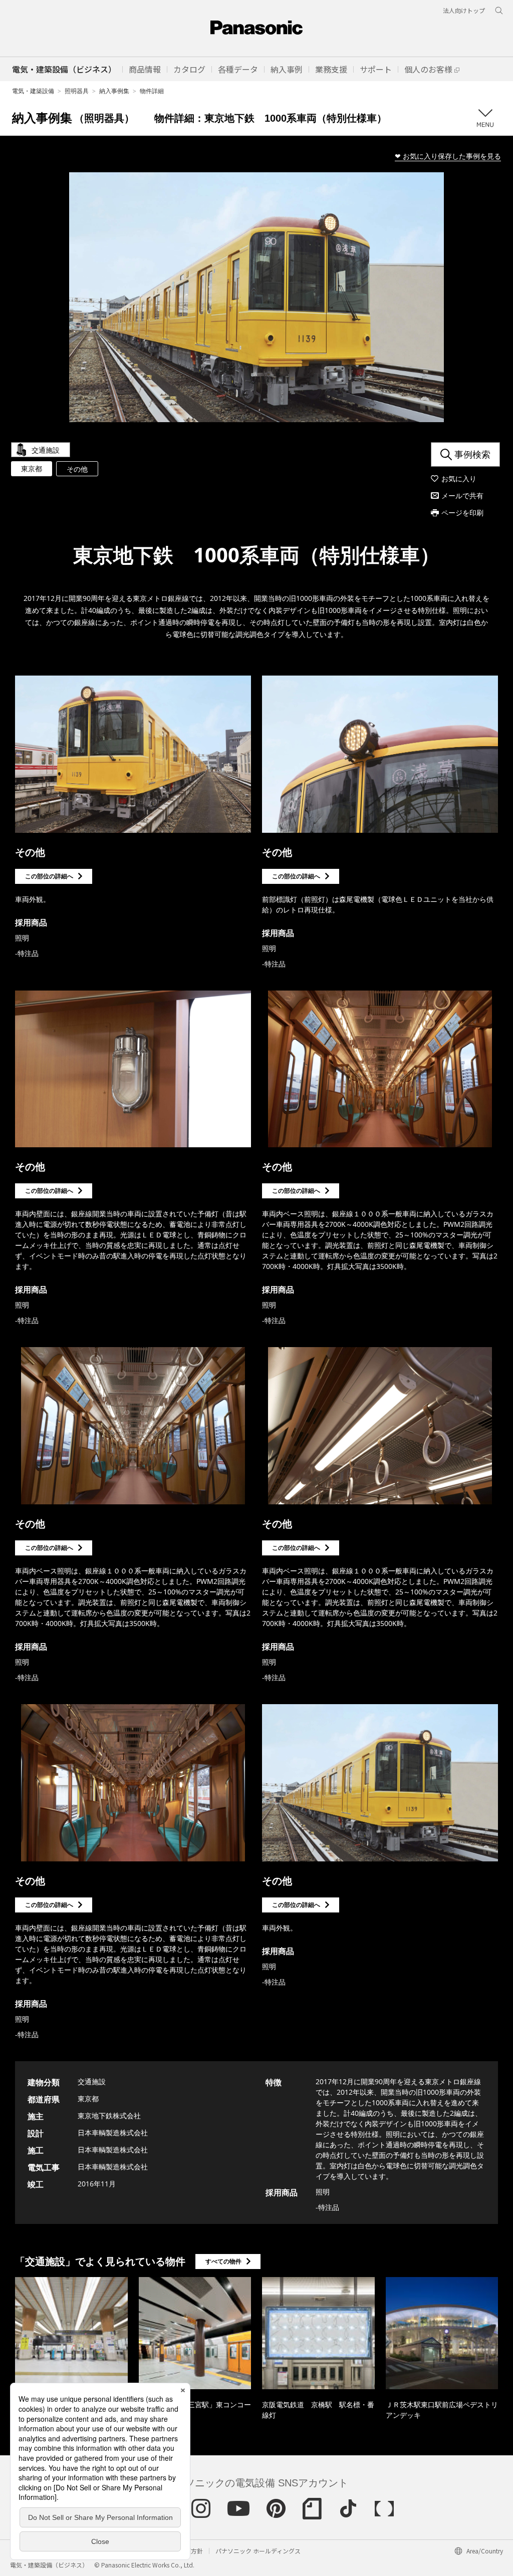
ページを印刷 (462, 513)
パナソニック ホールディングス (258, 2551)
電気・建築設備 (33, 91)
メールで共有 (462, 496)
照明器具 (77, 91)
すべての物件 (223, 2261)
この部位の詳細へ (49, 876)
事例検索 (472, 454)
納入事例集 (114, 91)
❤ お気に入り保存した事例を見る (448, 156)
